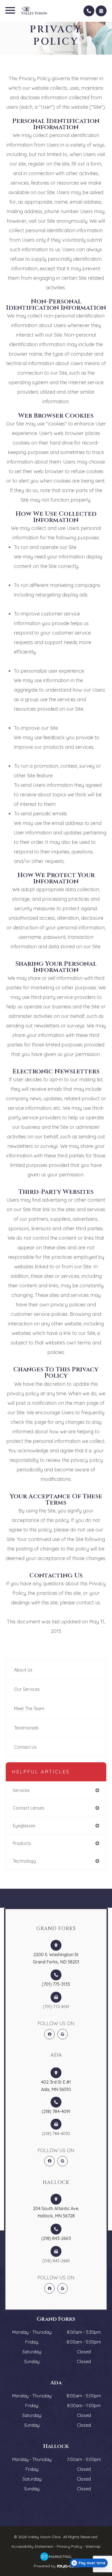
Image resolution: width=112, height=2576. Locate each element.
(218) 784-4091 (56, 2111)
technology (24, 1861)
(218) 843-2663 (56, 2238)
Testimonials (26, 1728)
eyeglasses (24, 1826)
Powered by (45, 2566)
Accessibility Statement (32, 2546)
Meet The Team (29, 1708)
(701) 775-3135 (56, 1984)
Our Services (27, 1689)
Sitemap (93, 2546)
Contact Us (25, 1747)
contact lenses (29, 1808)
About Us (23, 1670)
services (21, 1790)
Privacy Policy (69, 2546)
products (22, 1843)
